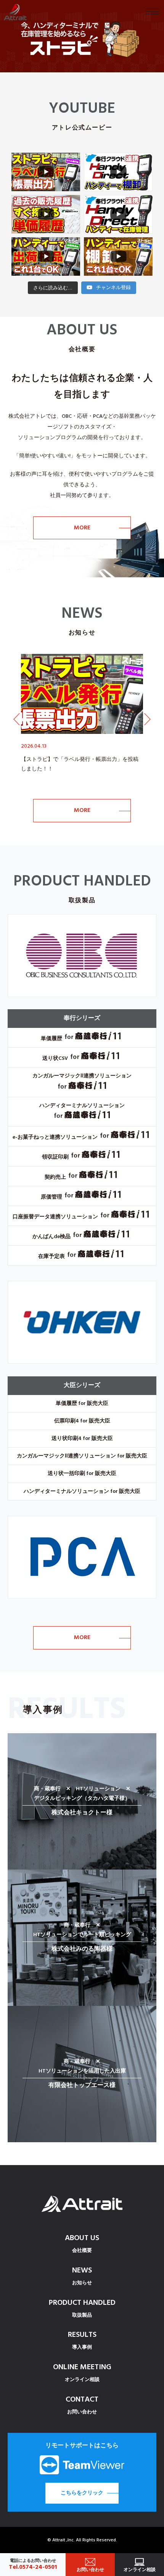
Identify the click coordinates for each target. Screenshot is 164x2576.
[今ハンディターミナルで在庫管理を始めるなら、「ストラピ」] (82, 36)
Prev (17, 719)
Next (147, 719)
